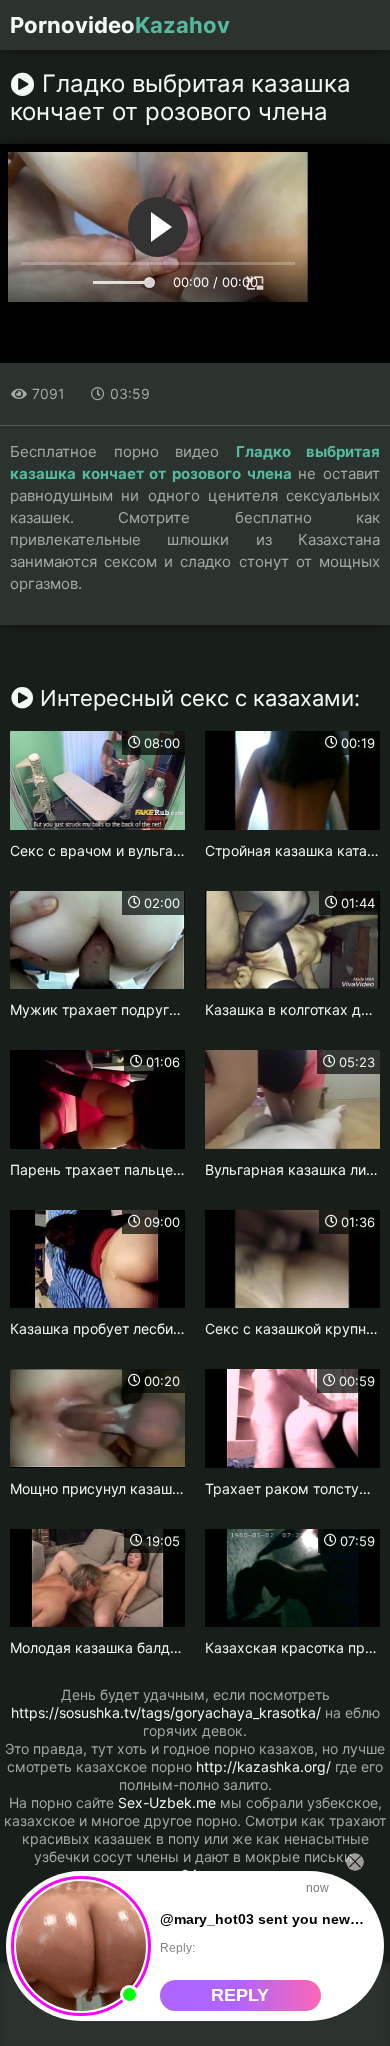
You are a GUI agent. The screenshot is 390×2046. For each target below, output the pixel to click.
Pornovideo (120, 25)
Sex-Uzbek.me (167, 1802)
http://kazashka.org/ (263, 1766)
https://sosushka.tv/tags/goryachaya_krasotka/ (166, 1712)
